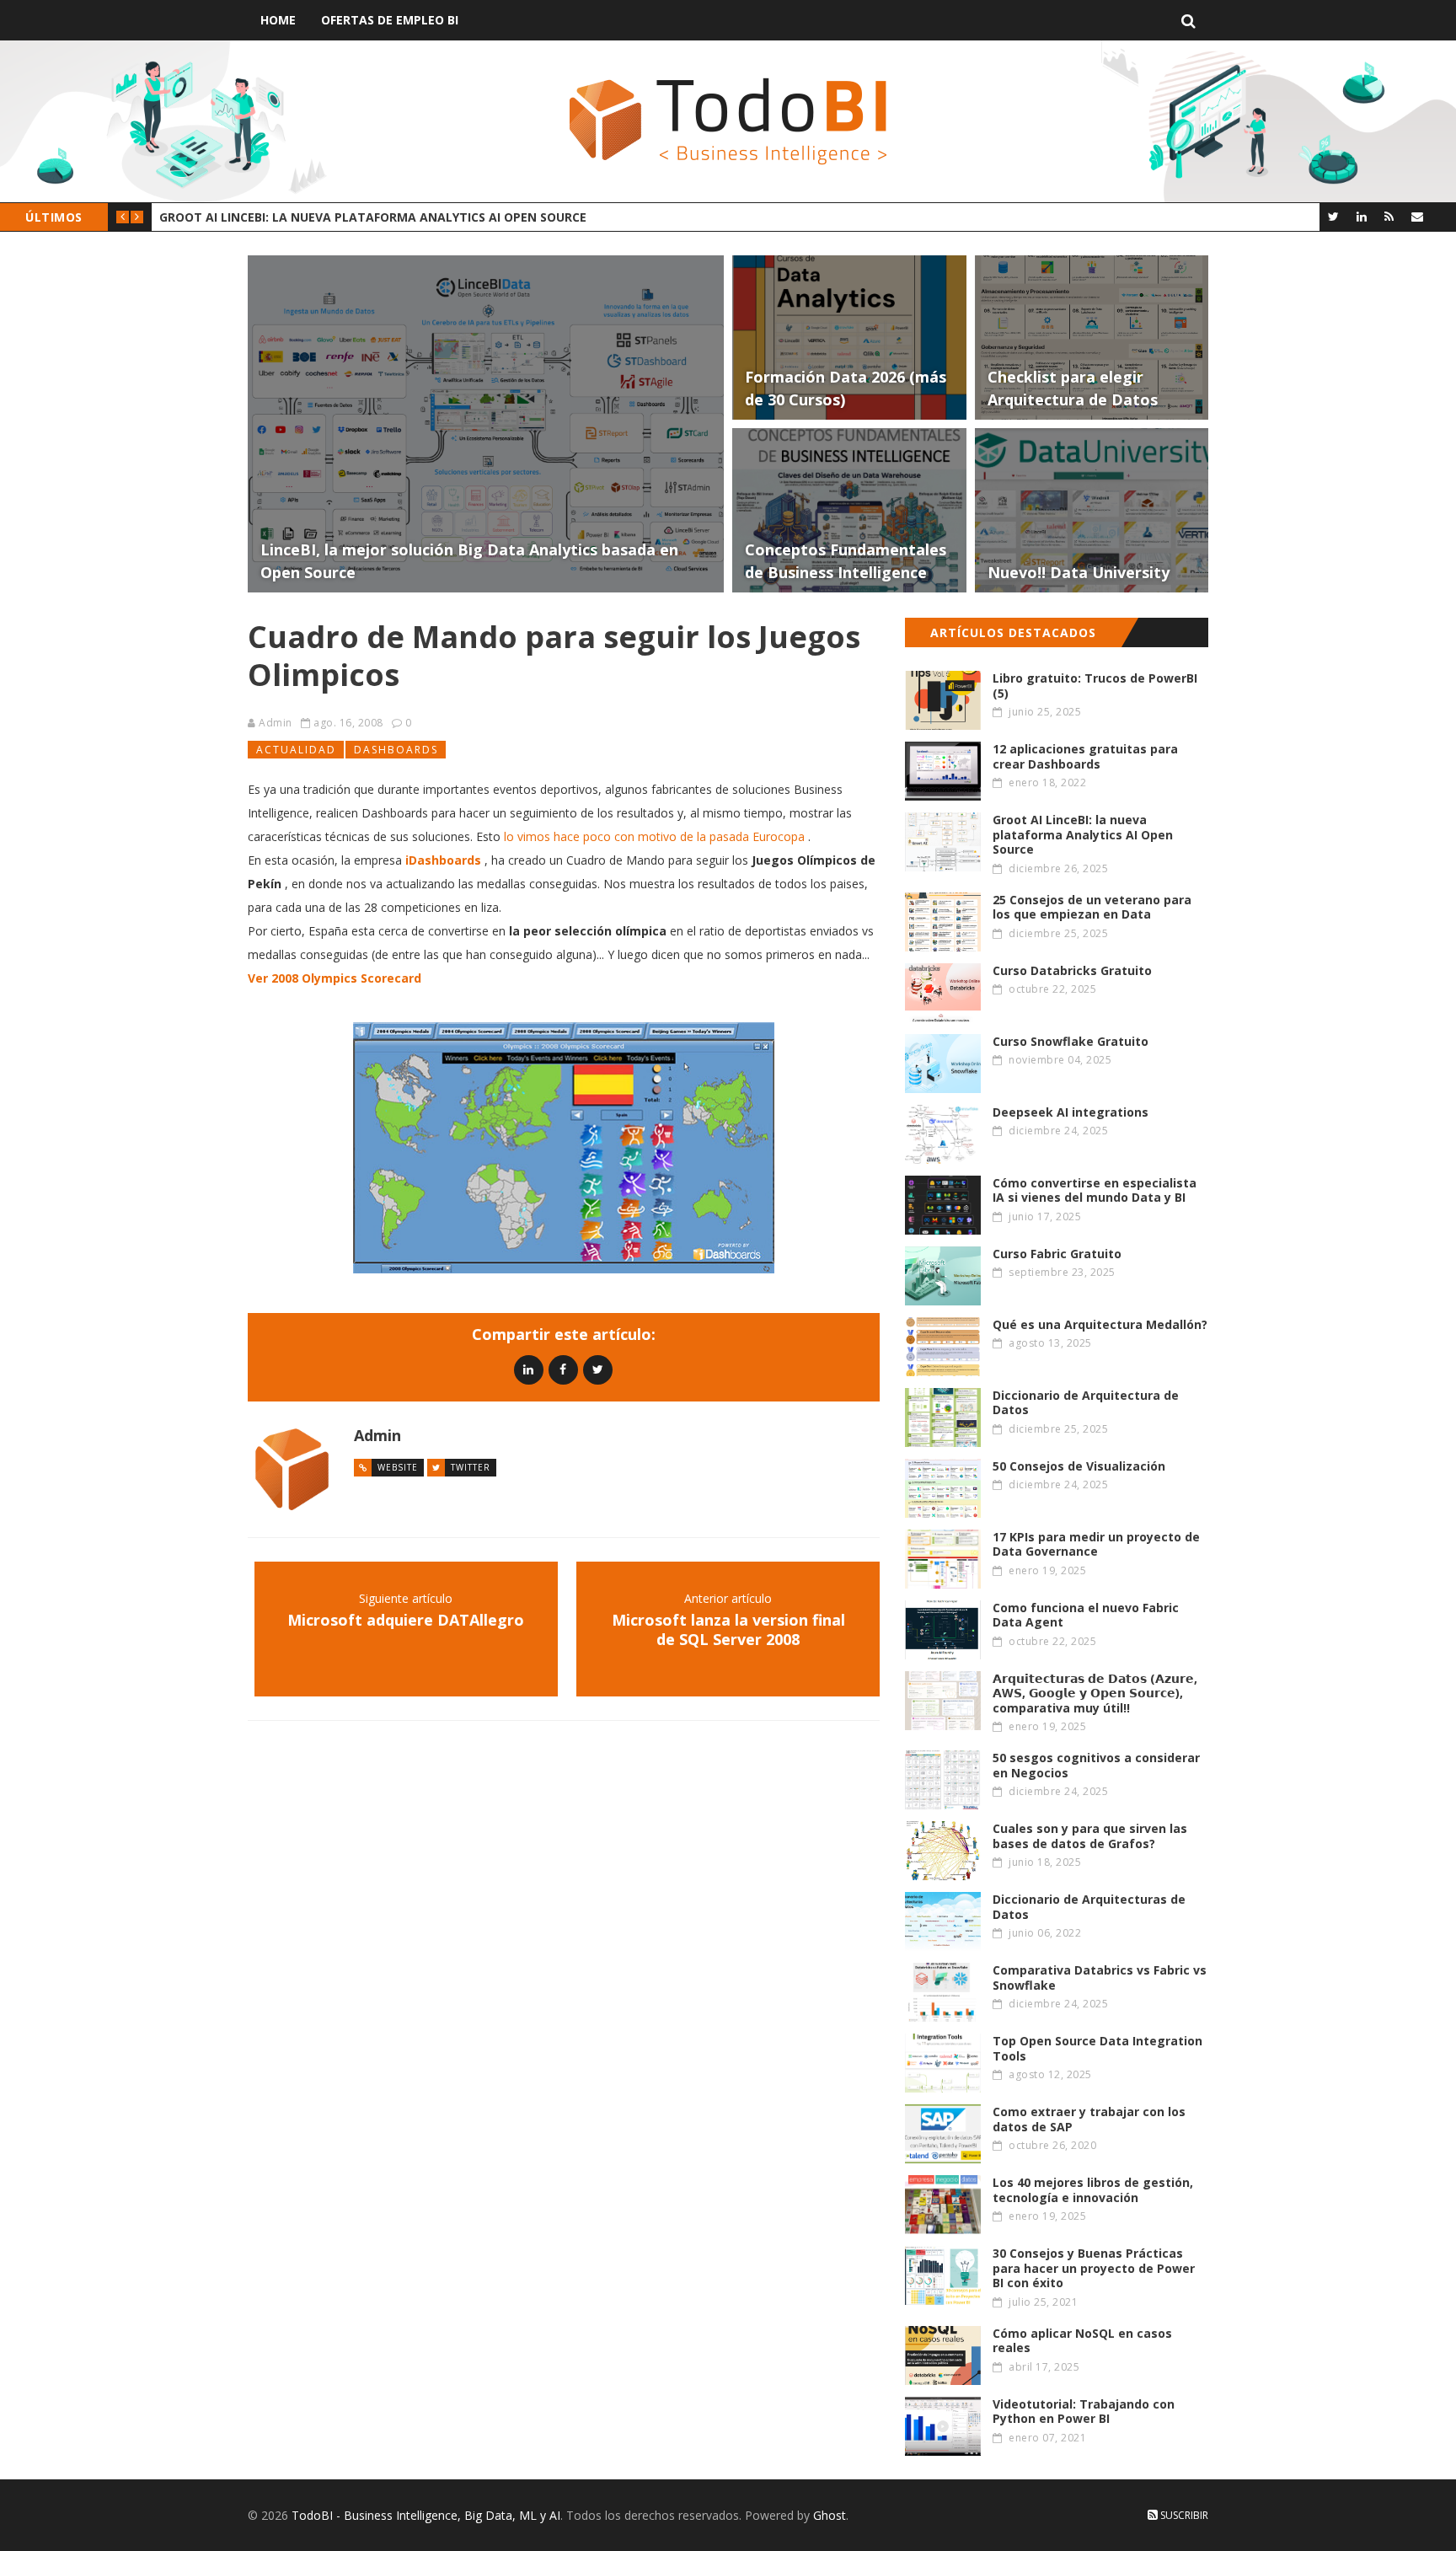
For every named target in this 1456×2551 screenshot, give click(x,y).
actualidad (296, 750)
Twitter (471, 1467)
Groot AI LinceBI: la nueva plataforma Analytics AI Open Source (373, 217)
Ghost (830, 2515)
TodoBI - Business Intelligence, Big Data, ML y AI (426, 2515)
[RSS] (1389, 216)
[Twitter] (1333, 216)
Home (278, 20)
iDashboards (443, 860)
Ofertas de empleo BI (390, 20)
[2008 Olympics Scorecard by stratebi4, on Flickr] (564, 1148)
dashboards (396, 750)
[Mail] (1417, 216)
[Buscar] (1188, 20)
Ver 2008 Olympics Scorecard (335, 978)
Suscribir (1183, 2515)
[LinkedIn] (1361, 216)
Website (398, 1467)
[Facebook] (563, 1369)
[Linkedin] (529, 1369)
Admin (276, 723)
